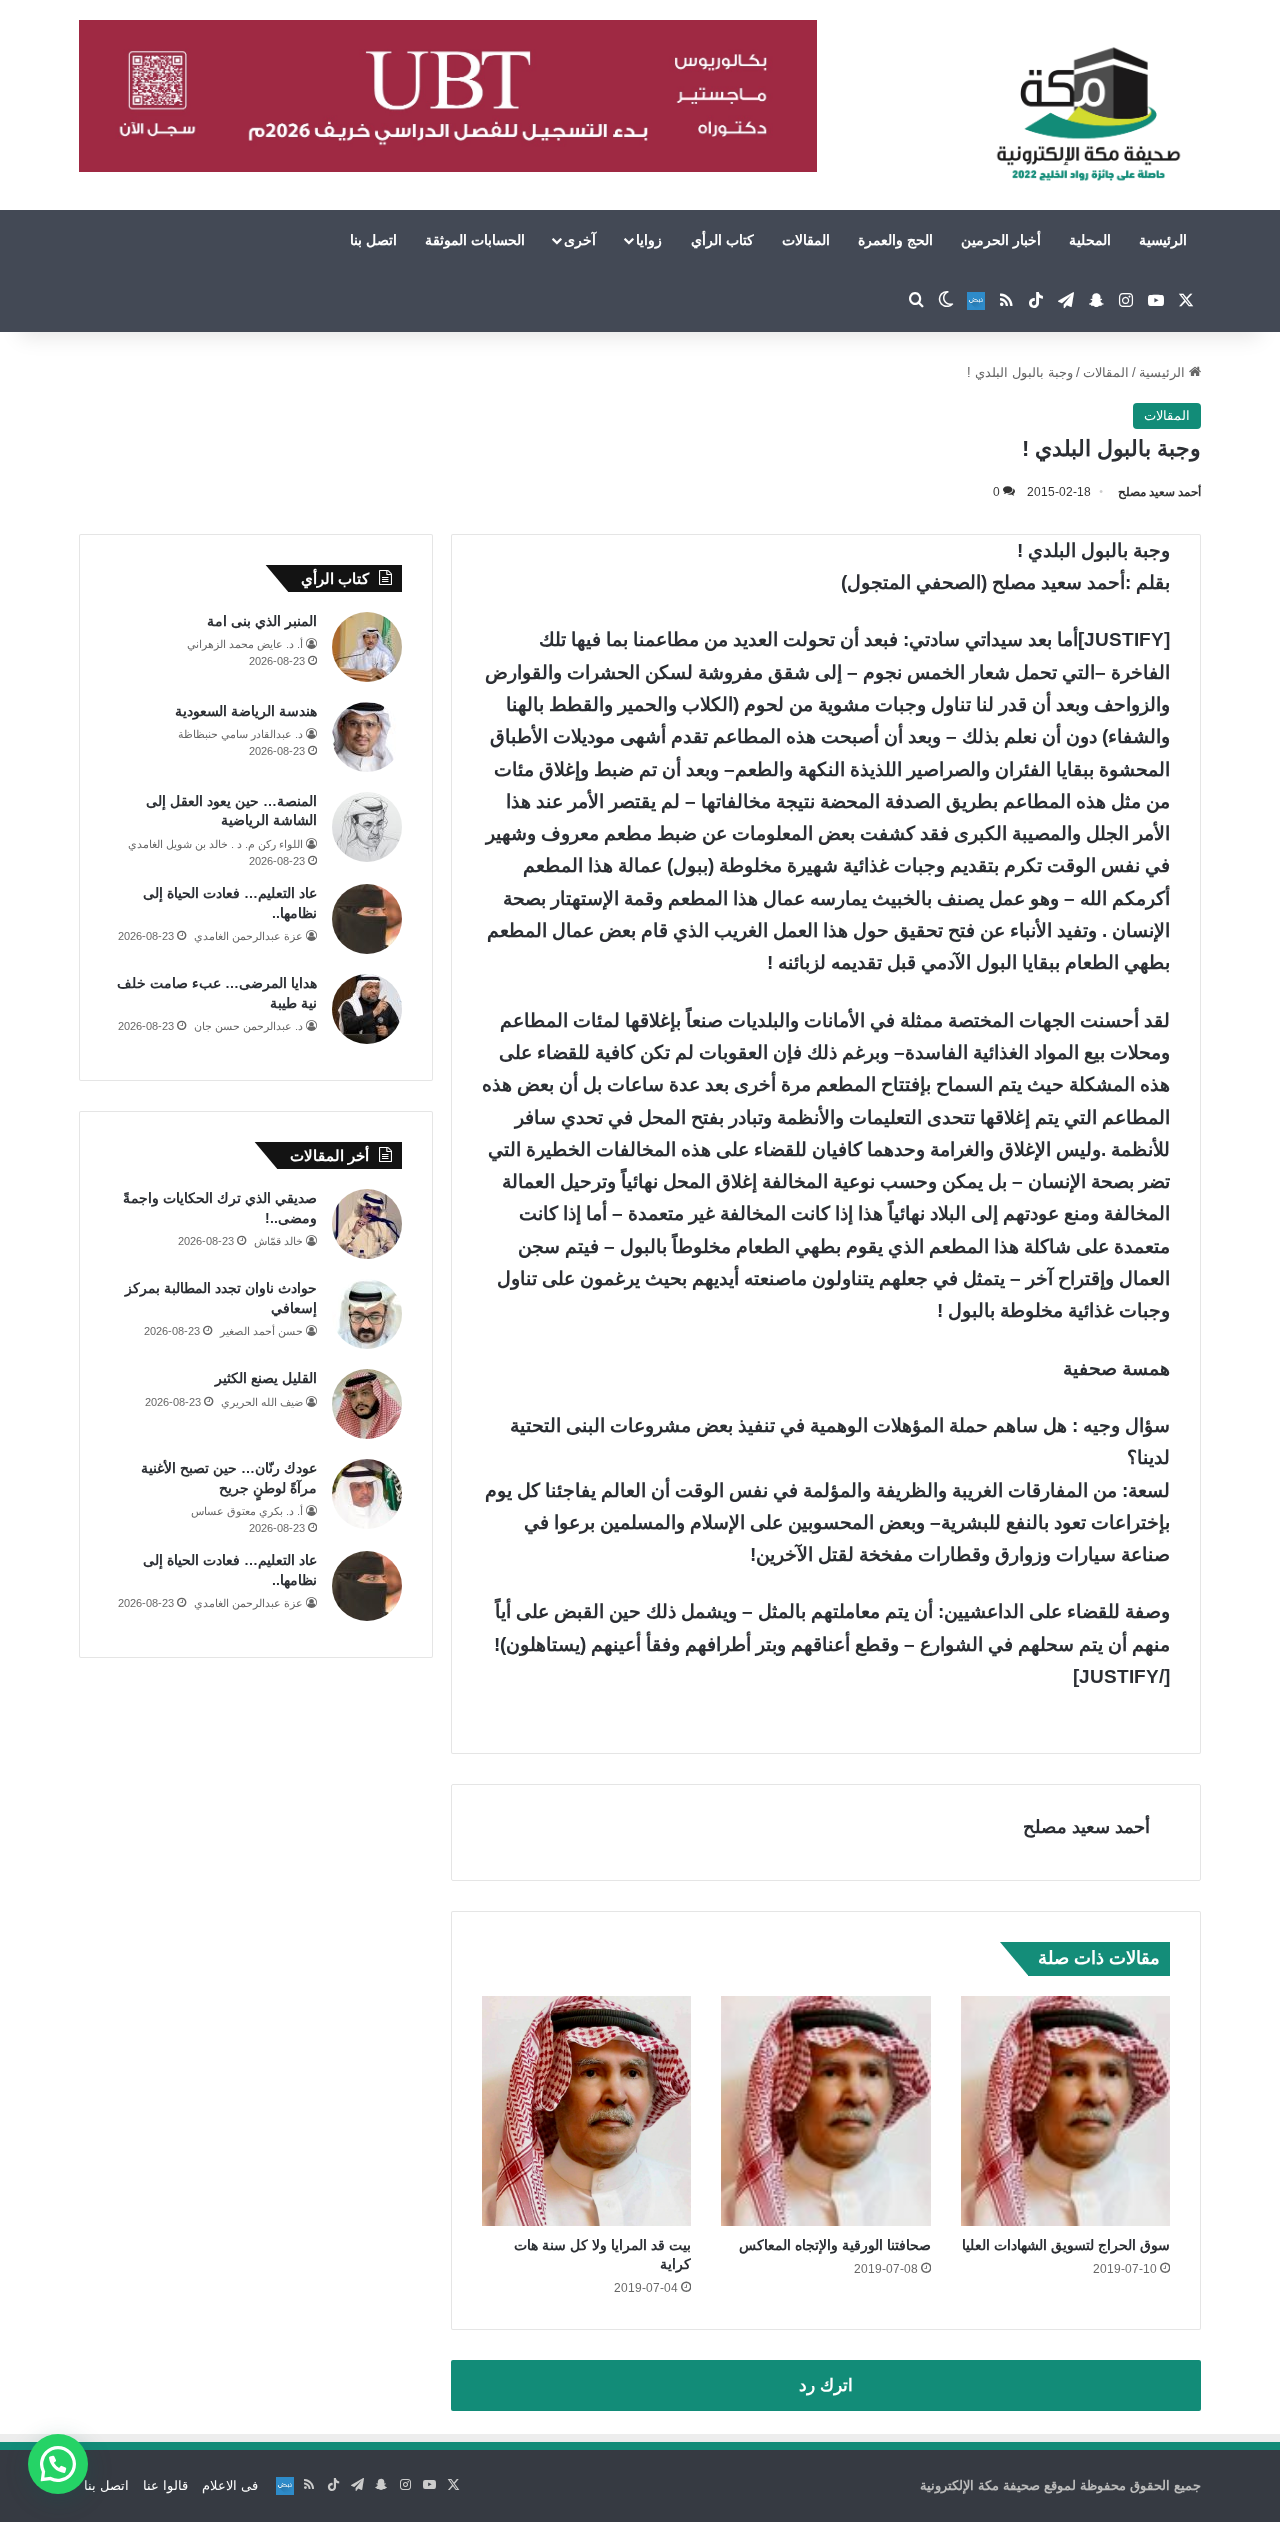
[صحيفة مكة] (1088, 115)
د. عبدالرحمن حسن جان (248, 1026)
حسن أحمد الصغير (261, 1331)
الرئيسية (1163, 240)
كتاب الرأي (722, 240)
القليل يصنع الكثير (266, 1378)
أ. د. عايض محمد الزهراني (245, 644)
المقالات (806, 240)
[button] (58, 2464)
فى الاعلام (230, 2485)
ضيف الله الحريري (262, 1402)
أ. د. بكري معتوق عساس (247, 1511)
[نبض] (976, 301)
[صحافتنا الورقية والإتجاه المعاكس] (825, 2111)
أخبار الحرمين (1001, 240)
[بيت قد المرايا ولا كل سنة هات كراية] (586, 2111)
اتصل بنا (373, 240)
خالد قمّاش (278, 1241)
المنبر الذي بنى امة (262, 621)
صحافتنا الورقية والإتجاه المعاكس (835, 2245)
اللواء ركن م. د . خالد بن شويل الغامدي (215, 844)
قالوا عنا (165, 2485)
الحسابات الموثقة (475, 240)
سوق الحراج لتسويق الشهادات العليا (1066, 2245)
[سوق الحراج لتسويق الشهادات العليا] (1065, 2111)
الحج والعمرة (895, 240)
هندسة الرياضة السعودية (246, 711)
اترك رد (826, 2385)
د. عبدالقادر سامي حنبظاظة (240, 734)
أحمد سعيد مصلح (1159, 492)
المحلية (1090, 240)
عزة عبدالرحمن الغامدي (248, 936)
